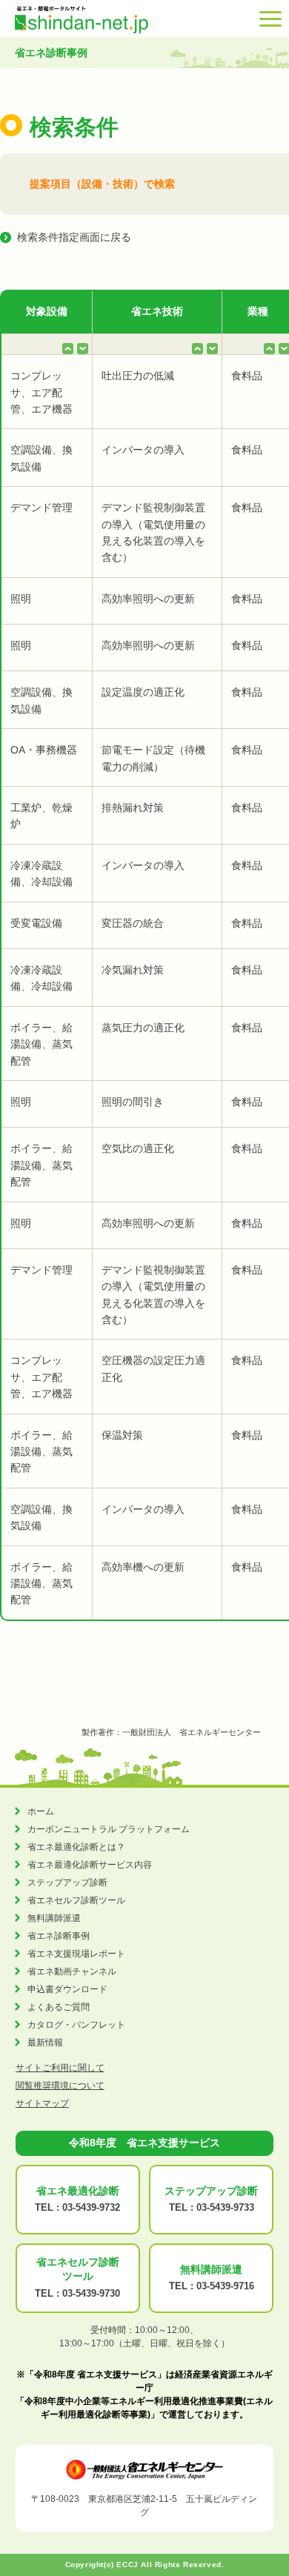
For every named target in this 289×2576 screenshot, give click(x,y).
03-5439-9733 (225, 2207)
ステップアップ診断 (67, 1883)
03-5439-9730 (91, 2293)
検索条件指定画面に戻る (74, 237)
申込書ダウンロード (67, 1989)
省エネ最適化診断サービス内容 (90, 1865)
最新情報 (45, 2043)
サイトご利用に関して (60, 2068)
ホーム (41, 1811)
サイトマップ (42, 2103)
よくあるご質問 (59, 2007)
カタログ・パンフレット (76, 2025)
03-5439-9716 (225, 2286)
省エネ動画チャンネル (72, 1971)
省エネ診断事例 (59, 1936)
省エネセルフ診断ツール (76, 1900)
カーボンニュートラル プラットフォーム (109, 1829)
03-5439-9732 (91, 2207)
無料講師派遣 (54, 1918)
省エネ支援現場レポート (76, 1954)
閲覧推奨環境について (60, 2086)
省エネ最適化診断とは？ (76, 1847)
